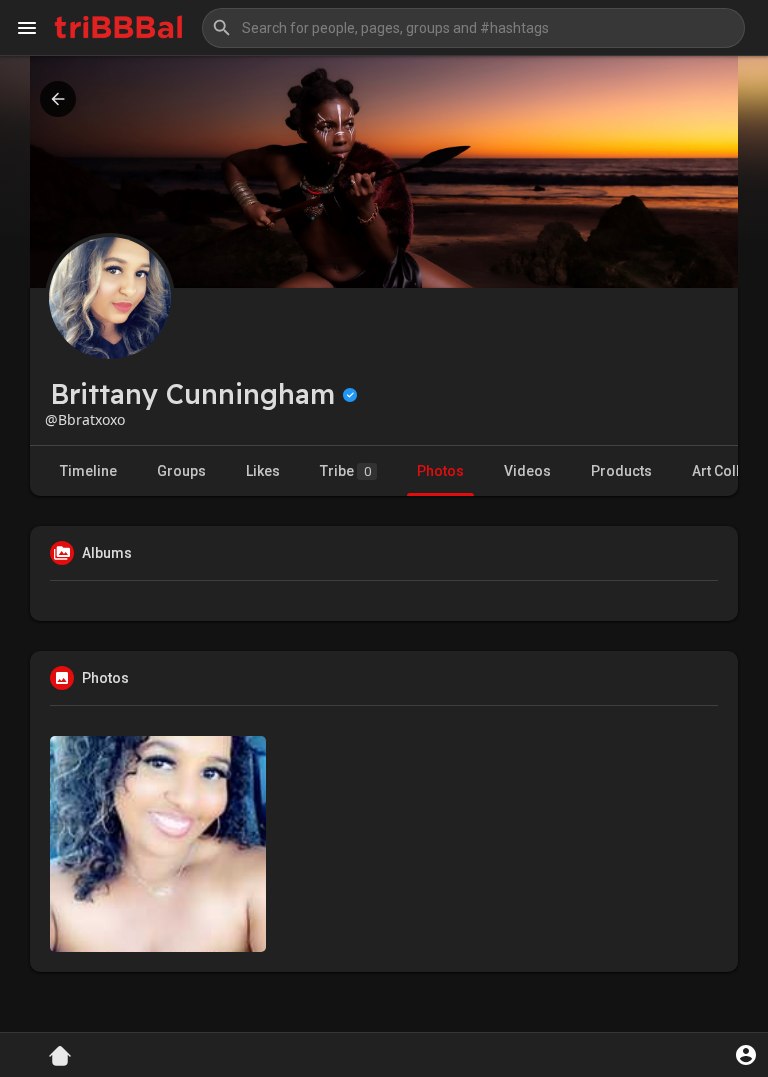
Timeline (88, 471)
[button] (473, 28)
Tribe (345, 471)
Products (621, 471)
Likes (263, 471)
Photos (440, 471)
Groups (181, 471)
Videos (527, 471)
